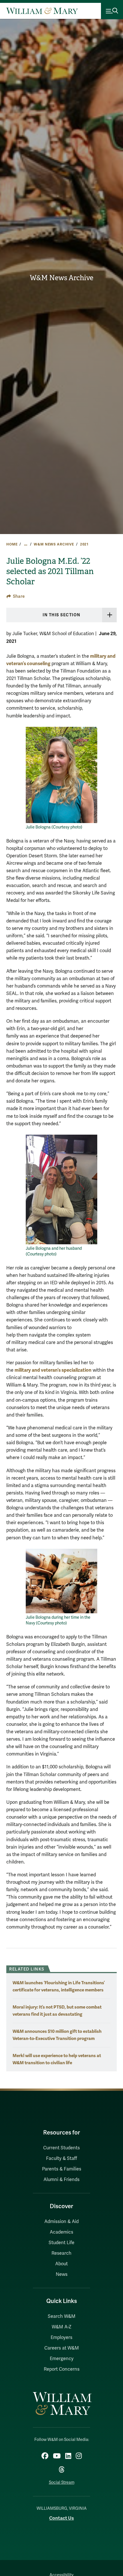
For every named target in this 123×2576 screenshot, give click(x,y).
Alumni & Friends (61, 2180)
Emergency (62, 2359)
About (61, 2264)
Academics (61, 2232)
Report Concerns (62, 2369)
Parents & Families (62, 2169)
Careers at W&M (62, 2348)
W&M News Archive (61, 278)
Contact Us (61, 2518)
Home (12, 544)
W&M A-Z (62, 2327)
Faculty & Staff (61, 2158)
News (62, 2274)
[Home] (42, 11)
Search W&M (62, 2316)
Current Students (61, 2148)
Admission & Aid (61, 2222)
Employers (61, 2338)
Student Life (61, 2243)
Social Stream (62, 2482)
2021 (84, 544)
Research (61, 2253)
